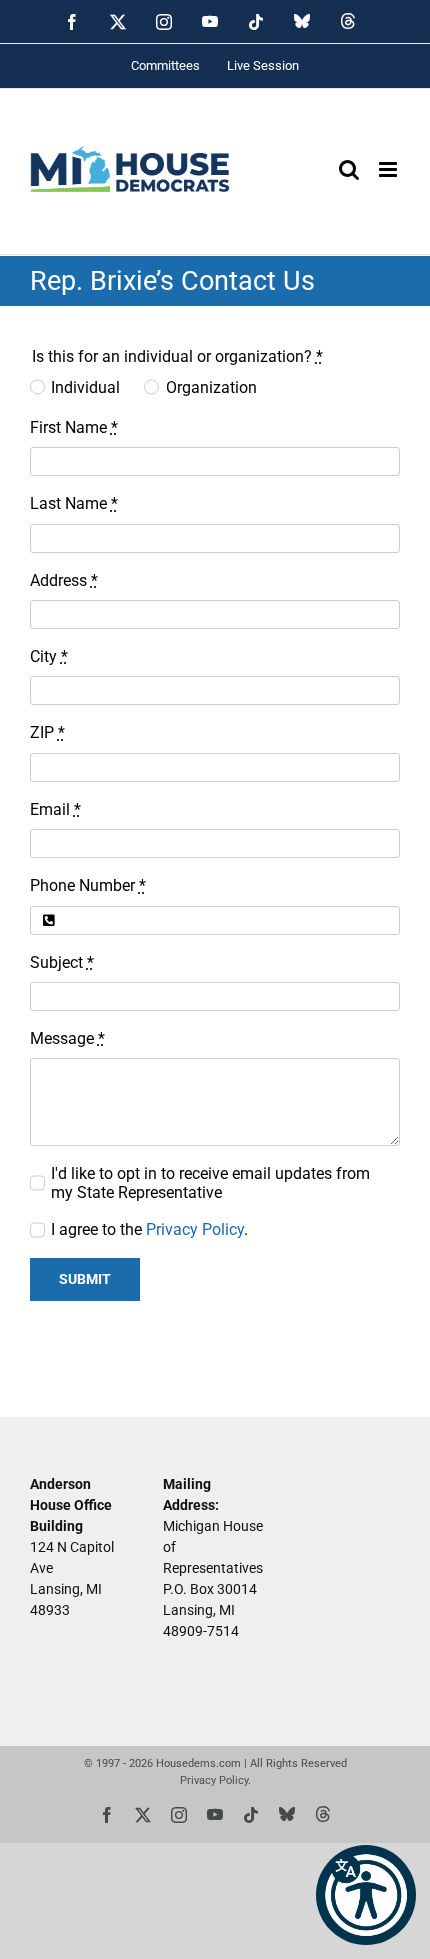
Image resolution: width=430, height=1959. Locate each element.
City (49, 656)
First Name (74, 427)
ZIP (47, 732)
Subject (62, 962)
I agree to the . (149, 1229)
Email (55, 809)
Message (67, 1038)
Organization (211, 387)
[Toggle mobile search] (349, 169)
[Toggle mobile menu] (389, 169)
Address (64, 580)
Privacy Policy (195, 1229)
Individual (85, 387)
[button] (366, 1895)
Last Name (74, 503)
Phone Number (88, 885)
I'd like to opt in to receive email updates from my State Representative (210, 1183)
